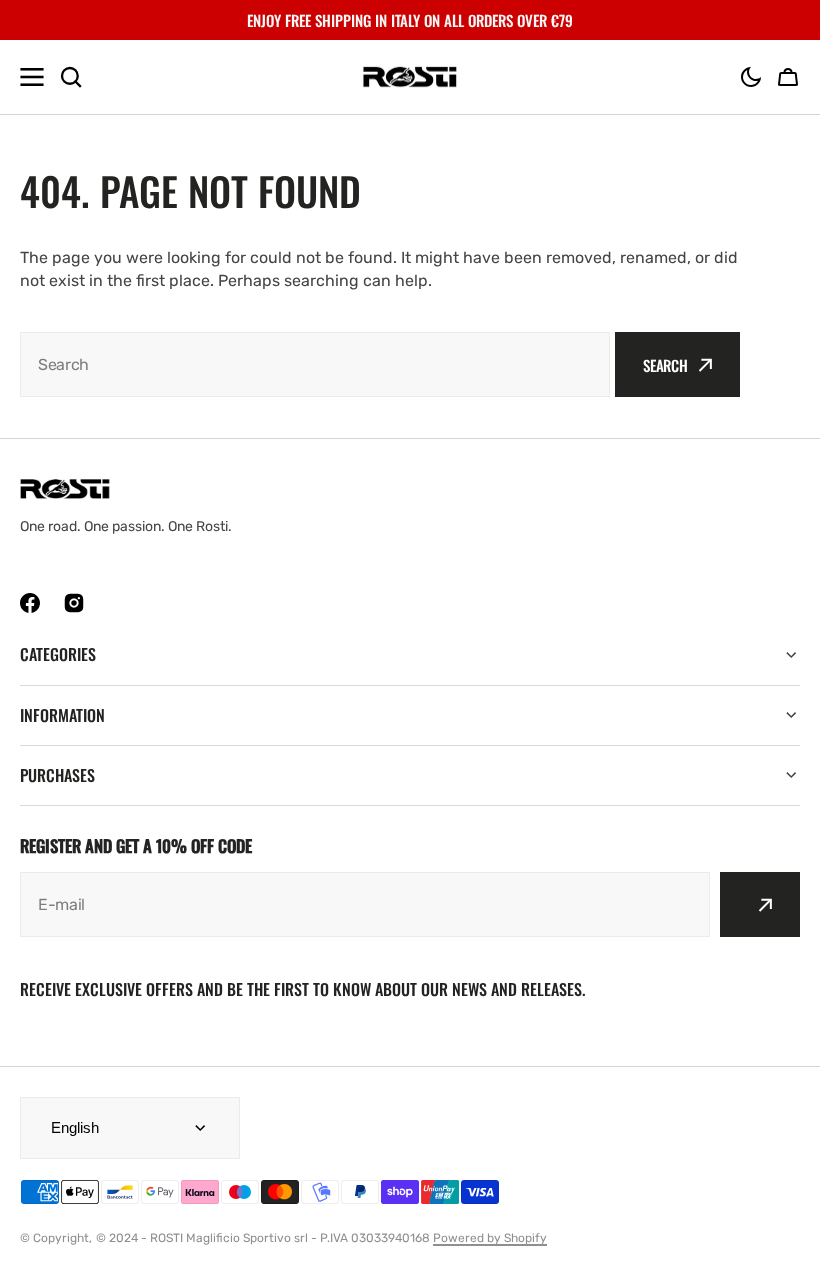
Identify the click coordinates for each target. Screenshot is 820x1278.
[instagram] (74, 603)
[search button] (71, 77)
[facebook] (30, 603)
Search (665, 365)
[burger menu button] (32, 77)
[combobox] (315, 364)
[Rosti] (410, 77)
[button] (751, 77)
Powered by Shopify (490, 1238)
